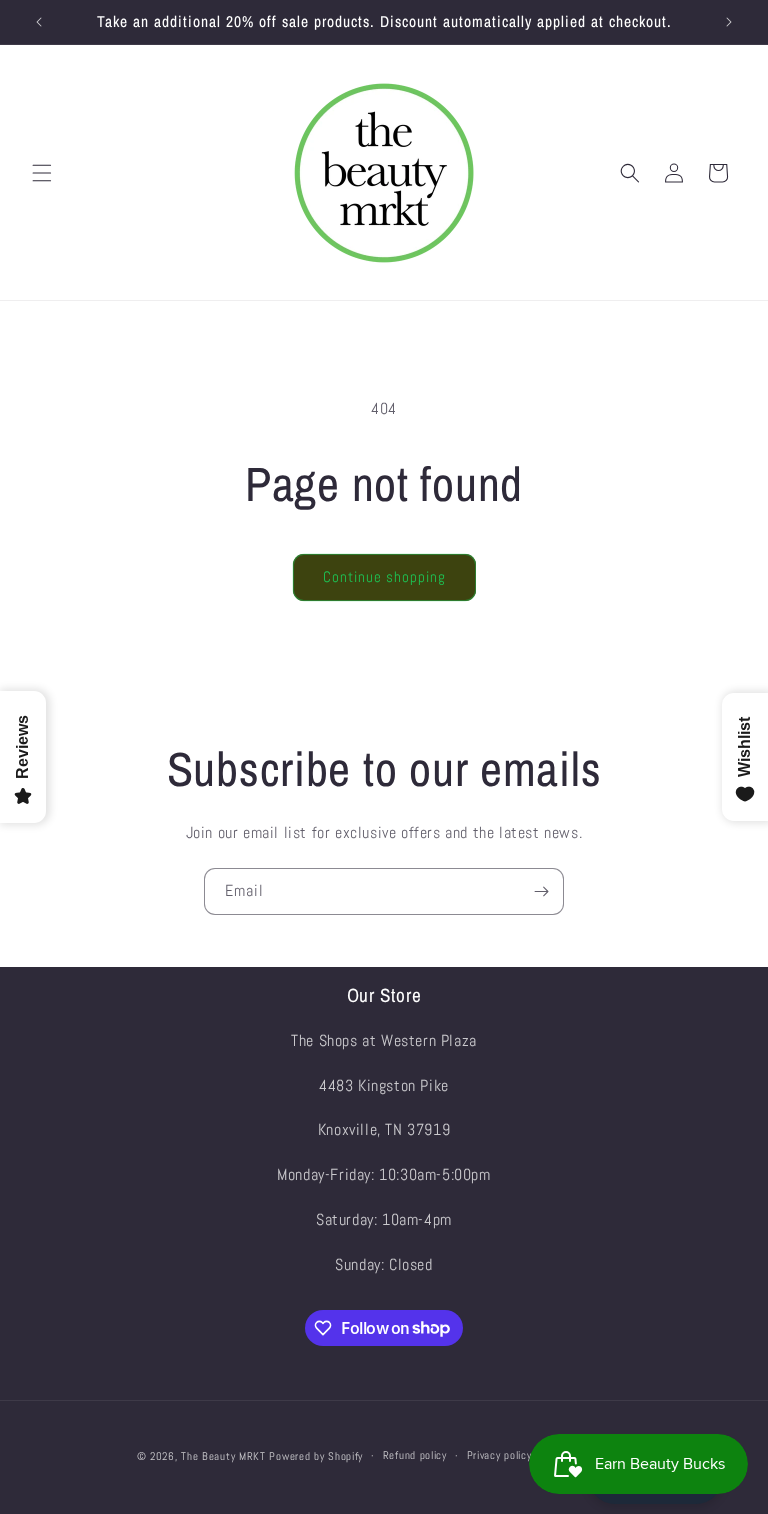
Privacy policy (499, 1455)
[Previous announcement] (39, 22)
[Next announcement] (729, 22)
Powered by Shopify (316, 1456)
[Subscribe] (541, 891)
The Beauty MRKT (223, 1456)
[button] (42, 173)
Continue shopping (384, 576)
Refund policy (415, 1455)
